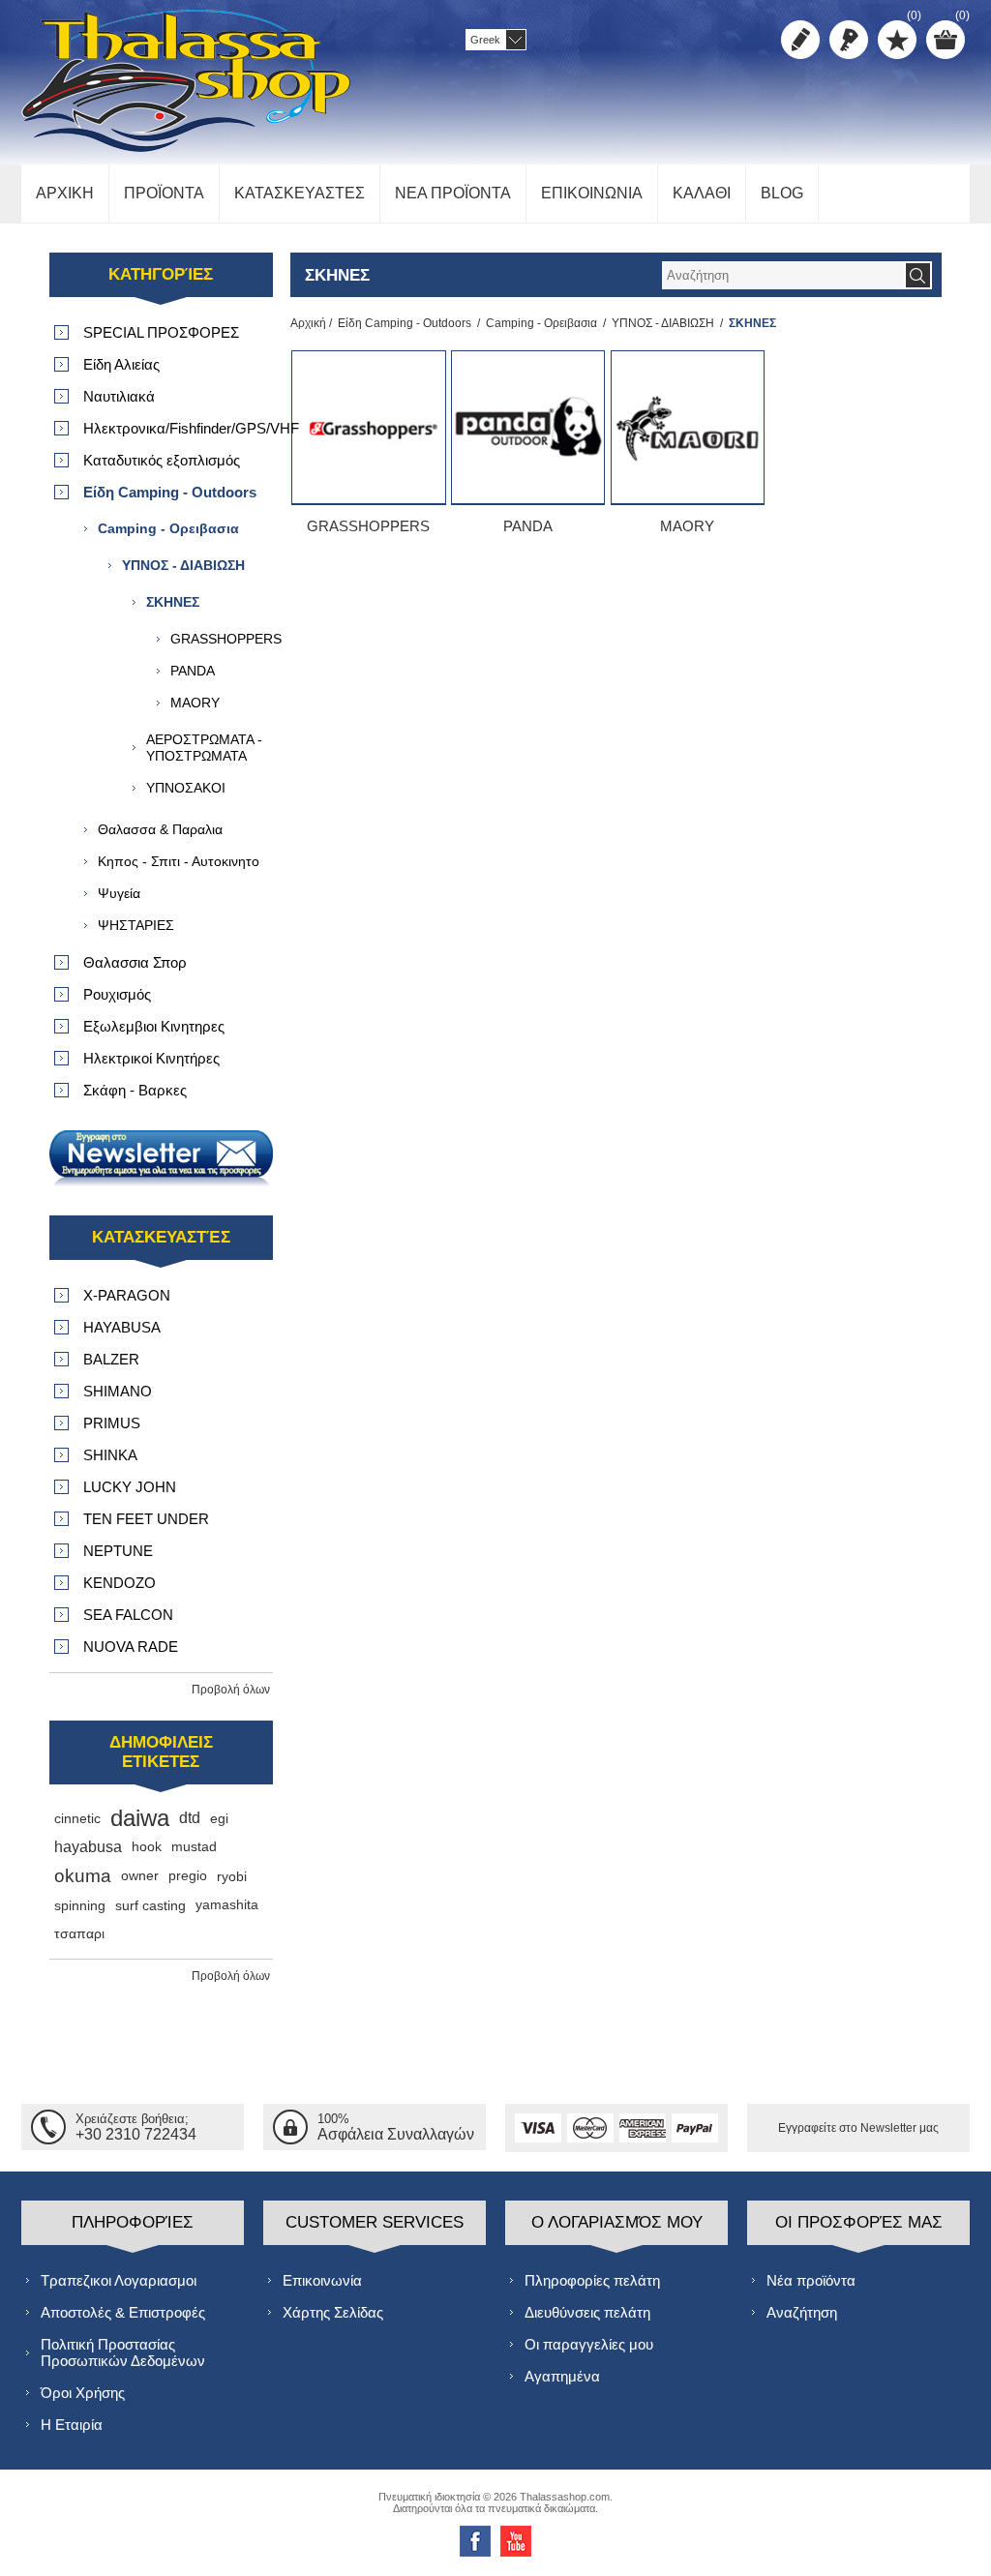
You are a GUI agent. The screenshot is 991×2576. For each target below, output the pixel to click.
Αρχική (308, 323)
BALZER (111, 1359)
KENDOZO (120, 1583)
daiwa (140, 1818)
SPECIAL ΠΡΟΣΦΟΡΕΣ (161, 332)
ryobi (232, 1876)
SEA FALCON (128, 1615)
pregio (188, 1876)
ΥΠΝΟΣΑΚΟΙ (186, 788)
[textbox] (783, 275)
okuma (83, 1876)
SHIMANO (118, 1391)
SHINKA (110, 1455)
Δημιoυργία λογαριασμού (800, 40)
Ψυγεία (119, 893)
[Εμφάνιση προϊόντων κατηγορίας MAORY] (688, 427)
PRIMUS (112, 1423)
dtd (190, 1818)
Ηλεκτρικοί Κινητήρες (151, 1058)
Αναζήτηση (802, 2312)
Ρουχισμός (117, 994)
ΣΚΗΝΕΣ (173, 602)
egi (219, 1818)
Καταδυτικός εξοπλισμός (162, 460)
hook (147, 1847)
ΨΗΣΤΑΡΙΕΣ (136, 925)
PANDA (528, 526)
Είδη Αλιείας (121, 364)
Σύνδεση (849, 40)
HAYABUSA (122, 1327)
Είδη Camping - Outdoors (405, 323)
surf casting (150, 1905)
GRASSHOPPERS (368, 526)
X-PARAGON (127, 1295)
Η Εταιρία (72, 2425)
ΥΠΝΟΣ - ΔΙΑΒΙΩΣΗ (663, 323)
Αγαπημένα (562, 2376)
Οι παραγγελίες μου (589, 2344)
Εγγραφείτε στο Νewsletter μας (858, 2128)
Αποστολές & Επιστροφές (123, 2312)
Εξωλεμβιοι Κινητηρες (154, 1026)
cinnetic (77, 1818)
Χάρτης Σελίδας (333, 2312)
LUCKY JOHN (130, 1487)
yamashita (227, 1905)
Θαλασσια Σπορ (135, 962)
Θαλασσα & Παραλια (160, 829)
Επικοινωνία (322, 2280)
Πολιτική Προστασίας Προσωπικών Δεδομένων (123, 2352)
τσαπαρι (79, 1934)
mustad (194, 1847)
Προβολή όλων (231, 1690)
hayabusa (88, 1847)
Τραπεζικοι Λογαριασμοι (119, 2280)
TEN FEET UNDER (146, 1519)
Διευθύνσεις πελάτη (587, 2312)
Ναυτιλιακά (119, 396)
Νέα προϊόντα (811, 2280)
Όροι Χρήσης (83, 2393)
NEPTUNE (118, 1551)
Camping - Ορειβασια (541, 323)
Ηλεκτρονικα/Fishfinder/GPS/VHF (178, 428)
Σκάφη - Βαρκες (135, 1090)
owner (140, 1876)
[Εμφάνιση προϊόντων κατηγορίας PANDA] (528, 427)
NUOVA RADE (131, 1647)
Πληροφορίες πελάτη (592, 2280)
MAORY (687, 526)
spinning (80, 1905)
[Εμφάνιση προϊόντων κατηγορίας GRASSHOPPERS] (368, 427)
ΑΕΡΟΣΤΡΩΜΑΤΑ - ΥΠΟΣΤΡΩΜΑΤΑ (204, 748)
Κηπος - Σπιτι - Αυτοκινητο (179, 861)
